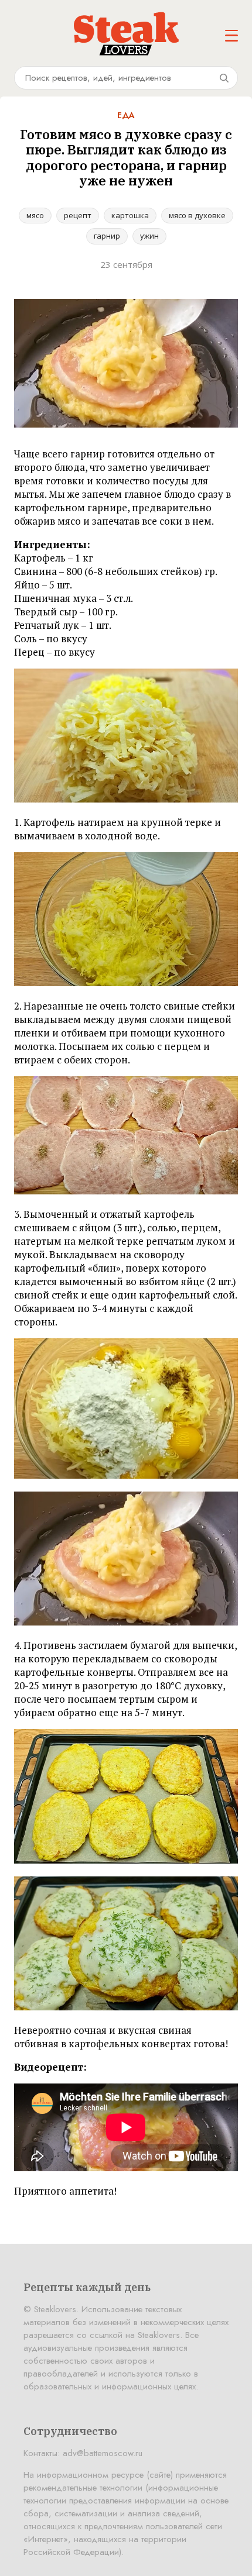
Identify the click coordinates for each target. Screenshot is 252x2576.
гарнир (107, 236)
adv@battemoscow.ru (103, 2453)
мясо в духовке (197, 215)
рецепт (78, 215)
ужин (149, 236)
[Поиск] (224, 78)
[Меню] (231, 36)
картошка (130, 215)
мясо (35, 215)
